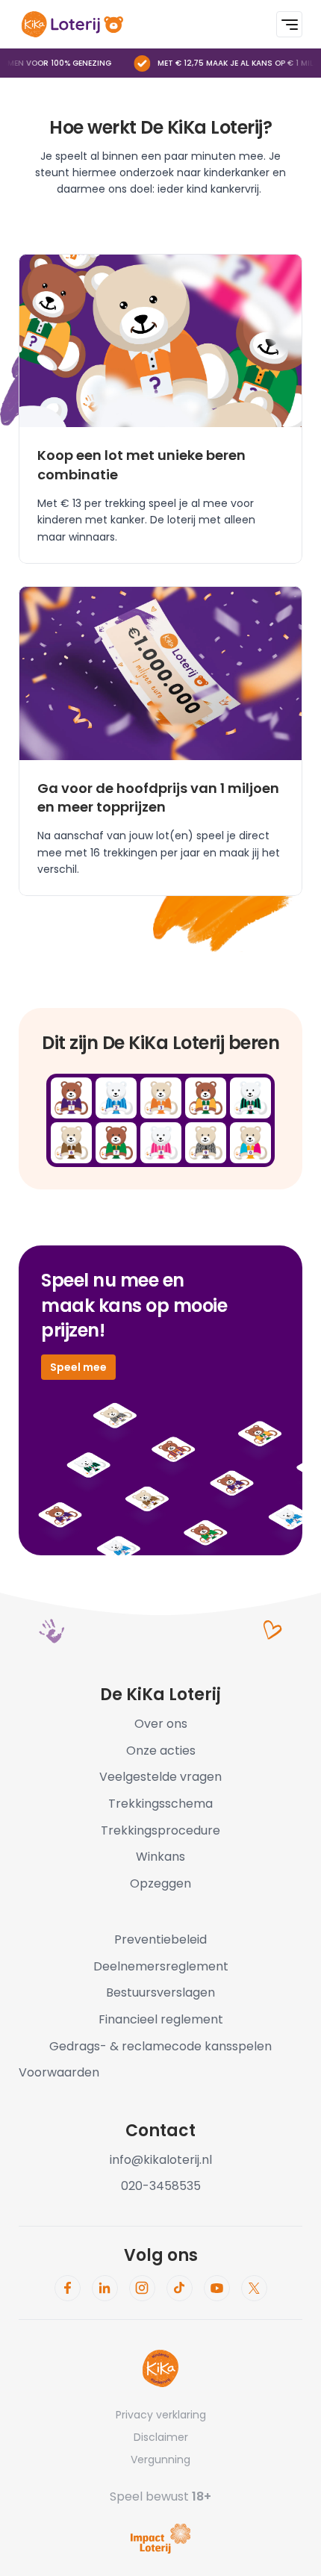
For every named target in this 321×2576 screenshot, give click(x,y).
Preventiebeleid (160, 1939)
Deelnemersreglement (161, 1966)
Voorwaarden (59, 2072)
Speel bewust (160, 2496)
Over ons (161, 1724)
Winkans (160, 1857)
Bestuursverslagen (160, 1992)
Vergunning (160, 2460)
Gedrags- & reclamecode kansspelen (160, 2046)
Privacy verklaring (161, 2415)
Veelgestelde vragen (160, 1777)
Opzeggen (160, 1883)
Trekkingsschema (160, 1804)
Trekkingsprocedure (160, 1830)
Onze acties (161, 1751)
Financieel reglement (161, 2019)
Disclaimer (161, 2437)
